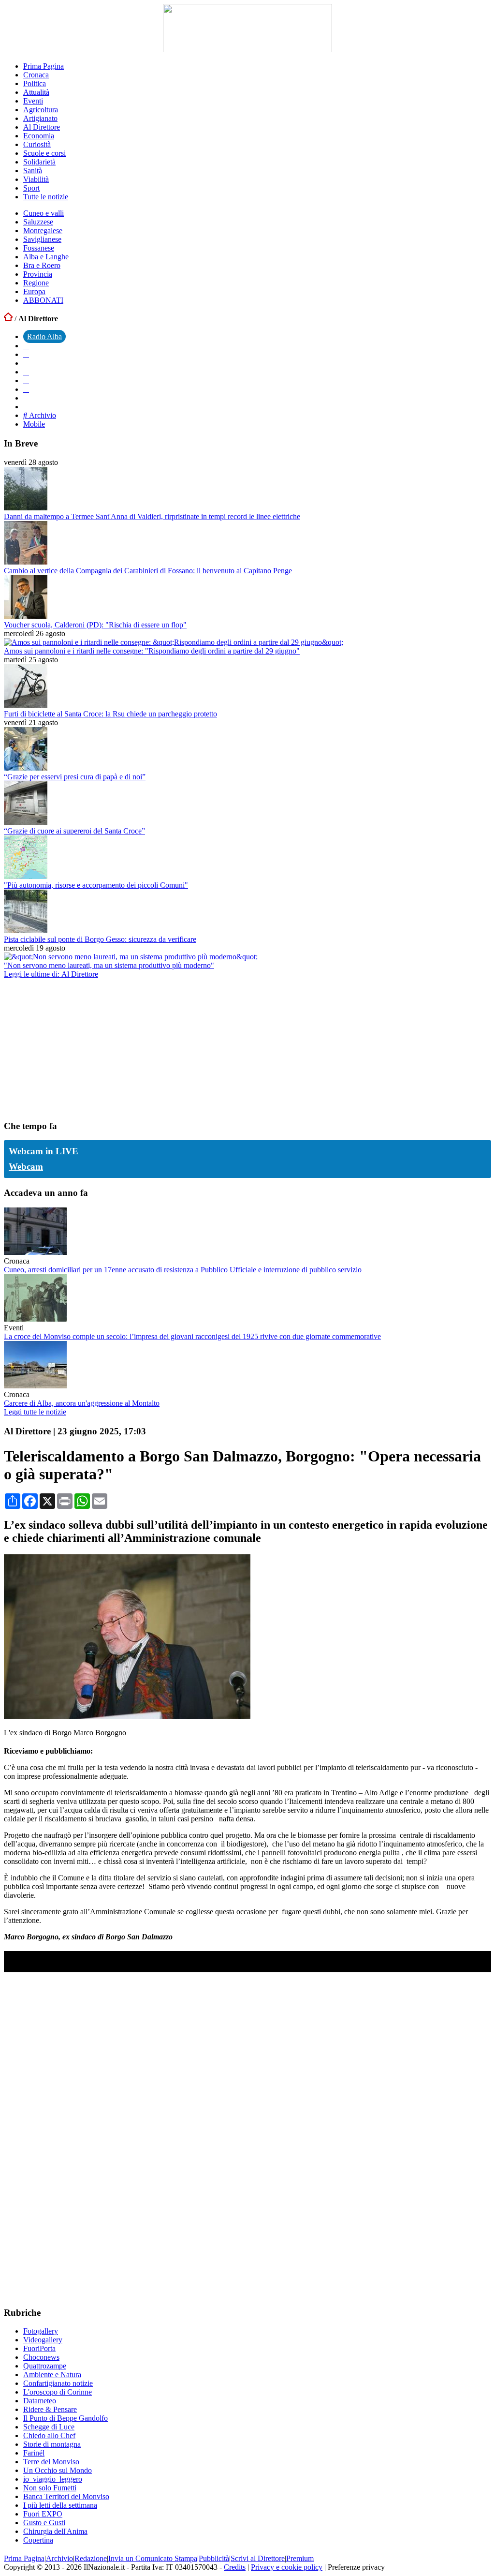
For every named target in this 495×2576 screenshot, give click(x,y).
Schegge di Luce (49, 2427)
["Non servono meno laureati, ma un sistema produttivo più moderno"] (131, 957)
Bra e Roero (42, 265)
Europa (34, 291)
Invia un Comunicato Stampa (153, 2558)
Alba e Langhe (46, 257)
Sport (31, 188)
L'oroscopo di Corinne (58, 2392)
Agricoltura (41, 110)
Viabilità (36, 179)
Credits (235, 2567)
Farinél (34, 2453)
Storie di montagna (52, 2444)
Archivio (42, 415)
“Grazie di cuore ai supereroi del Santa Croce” (74, 831)
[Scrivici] (26, 407)
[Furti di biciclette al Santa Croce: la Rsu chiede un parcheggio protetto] (26, 705)
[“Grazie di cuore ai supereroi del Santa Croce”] (26, 822)
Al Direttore (42, 127)
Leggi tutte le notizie (35, 1412)
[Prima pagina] (8, 319)
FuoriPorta (39, 2348)
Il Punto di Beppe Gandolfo (66, 2418)
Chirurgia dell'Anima (55, 2531)
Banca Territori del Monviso (66, 2496)
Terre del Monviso (51, 2462)
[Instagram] (26, 354)
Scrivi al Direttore (258, 2558)
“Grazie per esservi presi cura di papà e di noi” (75, 777)
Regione (36, 283)
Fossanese (39, 248)
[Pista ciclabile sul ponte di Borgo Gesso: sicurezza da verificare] (26, 931)
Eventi (33, 101)
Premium (300, 2558)
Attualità (36, 92)
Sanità (33, 171)
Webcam (26, 1167)
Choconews (41, 2357)
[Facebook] (26, 346)
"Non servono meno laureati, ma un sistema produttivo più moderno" (109, 965)
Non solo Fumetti (50, 2488)
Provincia (38, 274)
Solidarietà (39, 162)
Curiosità (37, 144)
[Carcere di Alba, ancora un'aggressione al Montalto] (35, 1386)
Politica (35, 83)
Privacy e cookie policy (287, 2567)
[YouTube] (26, 372)
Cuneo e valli (44, 213)
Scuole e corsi (44, 153)
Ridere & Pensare (50, 2409)
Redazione (91, 2558)
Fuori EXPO (43, 2514)
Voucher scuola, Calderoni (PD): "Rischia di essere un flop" (95, 625)
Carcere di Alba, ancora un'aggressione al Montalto (82, 1403)
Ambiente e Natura (52, 2375)
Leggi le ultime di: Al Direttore (51, 974)
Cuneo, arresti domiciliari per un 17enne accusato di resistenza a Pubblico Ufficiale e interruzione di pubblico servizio (183, 1270)
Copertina (38, 2540)
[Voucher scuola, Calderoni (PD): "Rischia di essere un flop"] (26, 616)
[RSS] (26, 389)
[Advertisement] (76, 1049)
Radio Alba (44, 336)
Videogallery (43, 2340)
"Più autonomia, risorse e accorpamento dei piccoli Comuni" (96, 885)
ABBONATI (43, 300)
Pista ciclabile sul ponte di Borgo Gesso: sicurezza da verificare (100, 939)
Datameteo (40, 2401)
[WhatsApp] (26, 380)
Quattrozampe (45, 2366)
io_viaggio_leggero (53, 2479)
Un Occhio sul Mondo (58, 2470)
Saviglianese (42, 239)
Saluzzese (38, 222)
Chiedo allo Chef (49, 2435)
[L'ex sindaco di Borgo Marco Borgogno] (127, 1716)
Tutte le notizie (46, 197)
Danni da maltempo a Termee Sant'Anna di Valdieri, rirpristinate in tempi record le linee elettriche (152, 516)
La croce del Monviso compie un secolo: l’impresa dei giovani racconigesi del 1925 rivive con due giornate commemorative (192, 1336)
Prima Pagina (44, 66)
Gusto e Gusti (44, 2523)
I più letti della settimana (60, 2505)
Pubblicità (214, 2558)
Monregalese (43, 231)
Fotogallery (41, 2331)
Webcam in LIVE (44, 1151)
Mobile (34, 424)
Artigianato (40, 118)
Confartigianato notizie (58, 2383)
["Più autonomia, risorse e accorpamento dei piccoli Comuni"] (26, 876)
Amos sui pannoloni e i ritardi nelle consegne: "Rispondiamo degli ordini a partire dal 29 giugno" (152, 651)
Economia (39, 136)
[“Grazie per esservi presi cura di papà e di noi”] (26, 768)
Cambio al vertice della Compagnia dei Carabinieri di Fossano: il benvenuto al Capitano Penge (148, 571)
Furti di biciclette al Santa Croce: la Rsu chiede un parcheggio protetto (110, 714)
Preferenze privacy (356, 2567)
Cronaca (36, 75)
